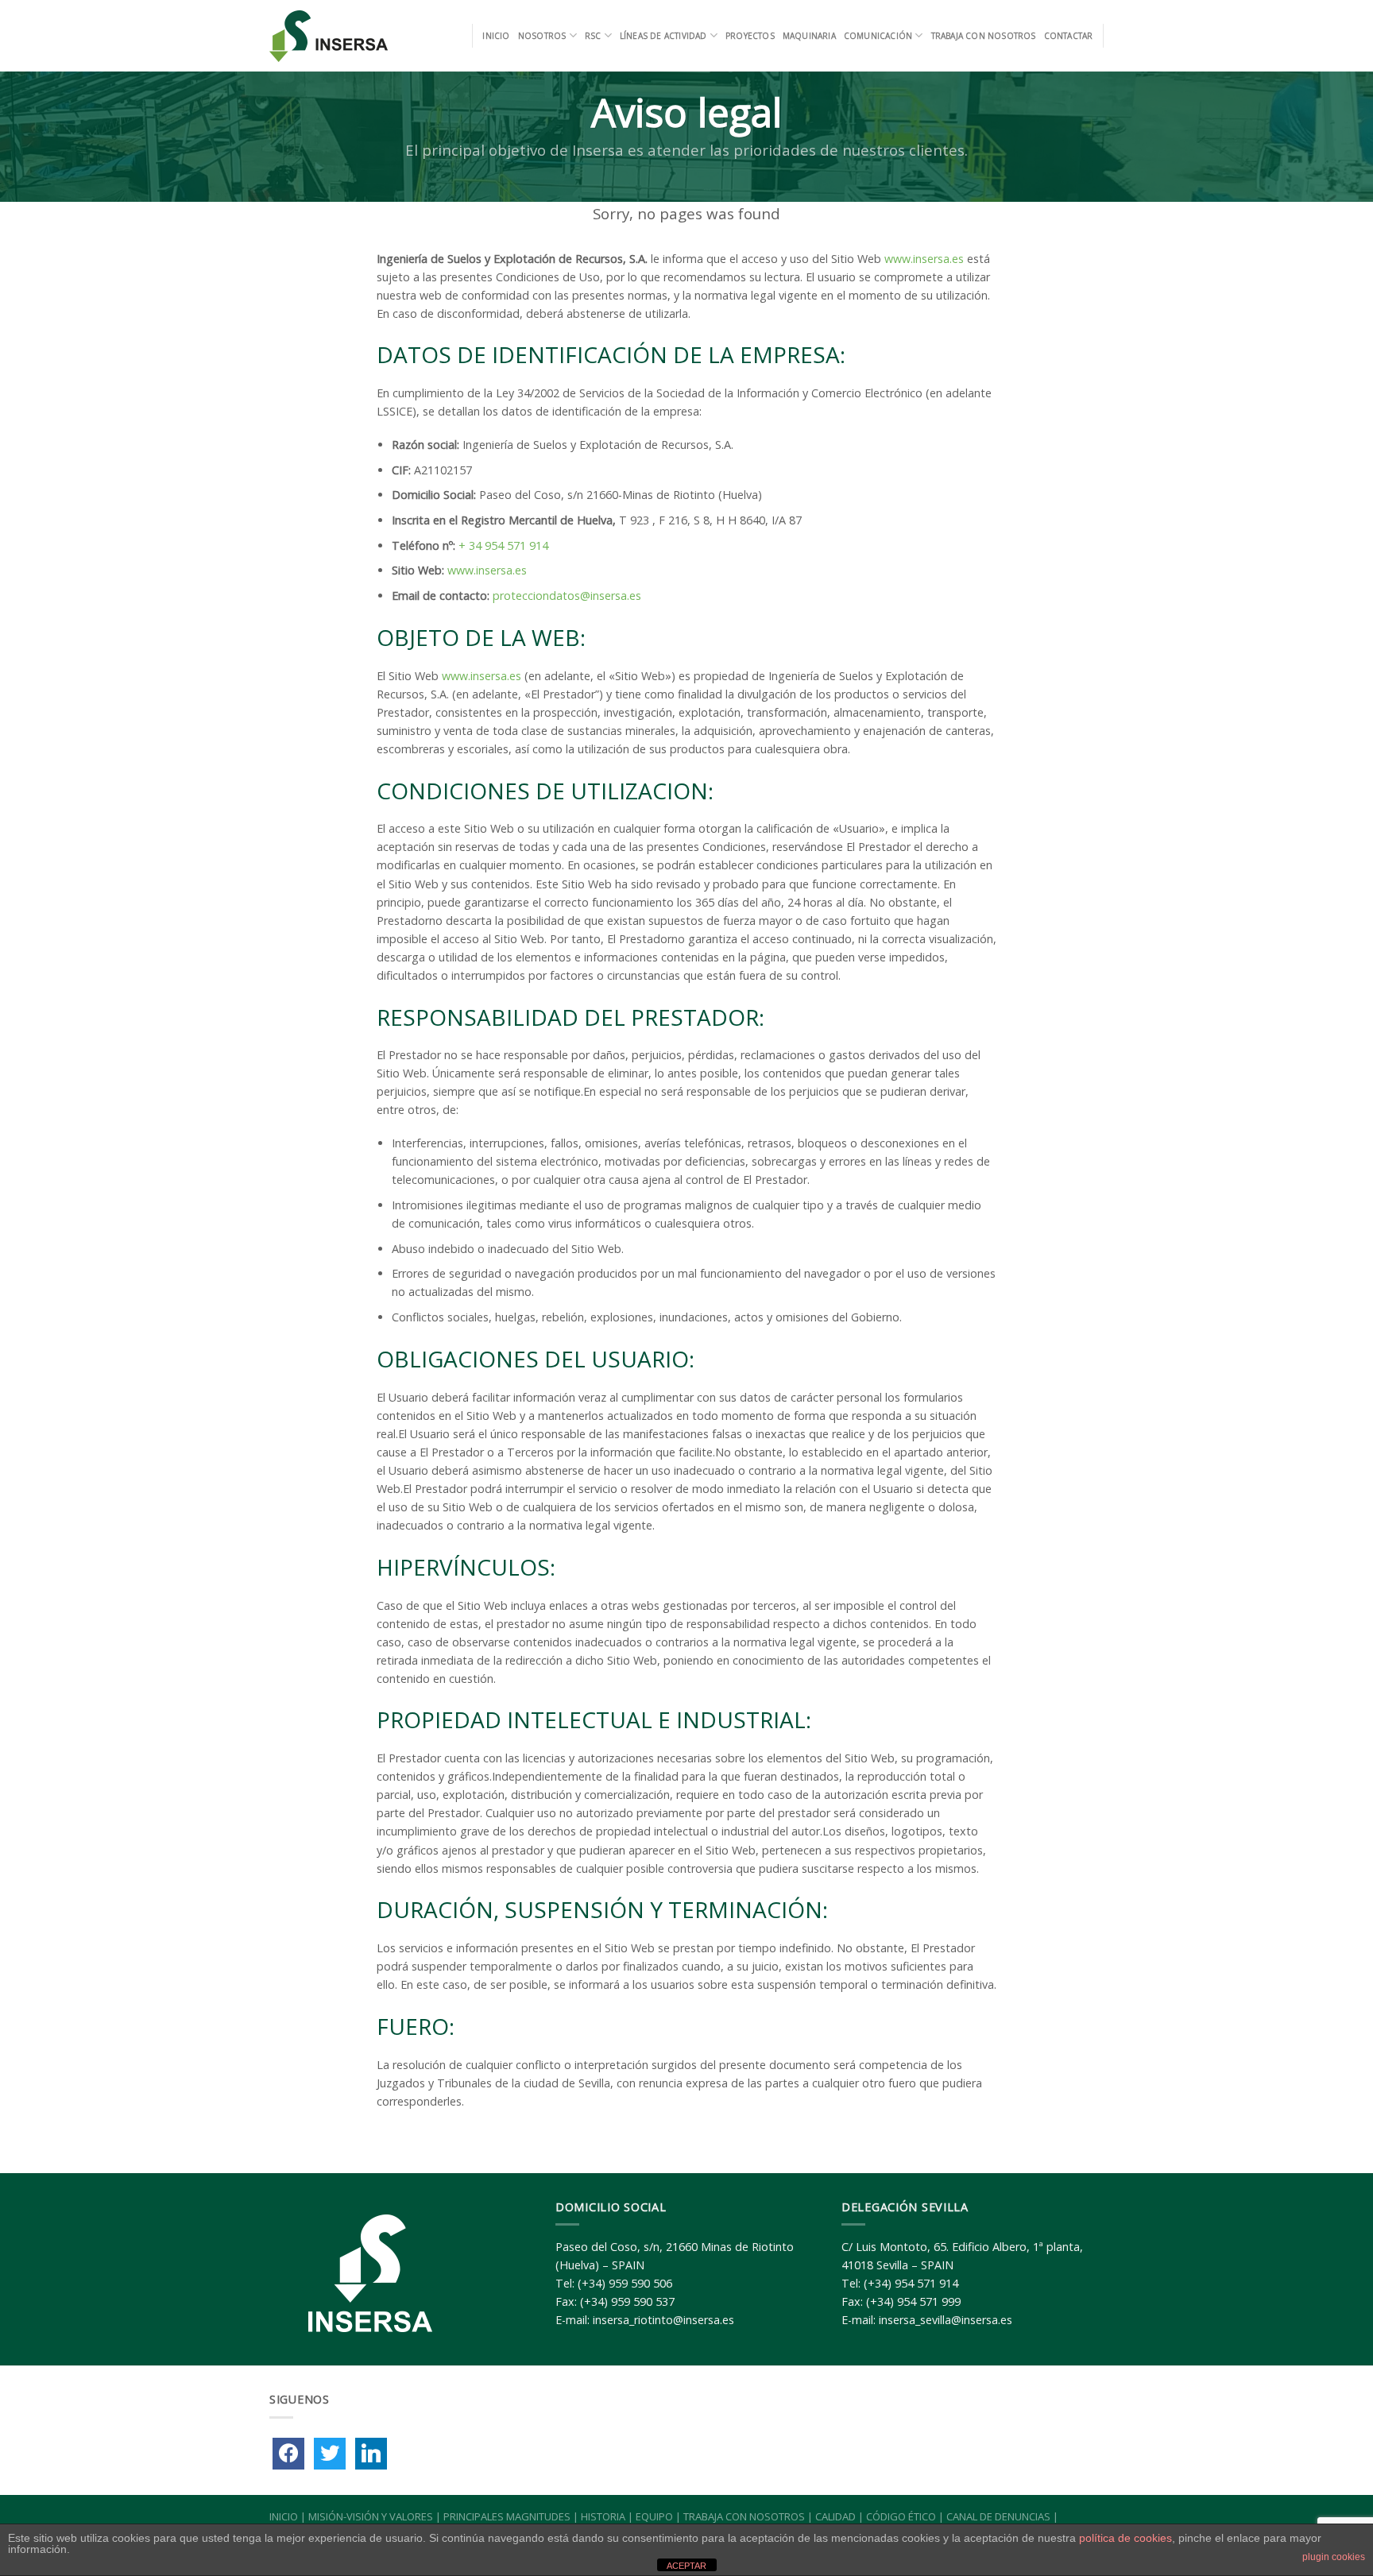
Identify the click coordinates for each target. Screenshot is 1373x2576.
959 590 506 (640, 2283)
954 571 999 (929, 2301)
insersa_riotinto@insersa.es (663, 2320)
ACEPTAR (686, 2566)
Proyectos (750, 36)
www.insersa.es (924, 259)
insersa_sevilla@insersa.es (946, 2320)
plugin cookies (1334, 2557)
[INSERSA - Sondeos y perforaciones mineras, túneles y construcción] (330, 36)
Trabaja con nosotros (984, 36)
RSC (593, 36)
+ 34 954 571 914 (503, 545)
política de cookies (1125, 2538)
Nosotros (542, 36)
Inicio (496, 36)
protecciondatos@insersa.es (567, 596)
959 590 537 (643, 2301)
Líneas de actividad (663, 36)
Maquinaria (809, 36)
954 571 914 (926, 2283)
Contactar (1069, 36)
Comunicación (878, 36)
